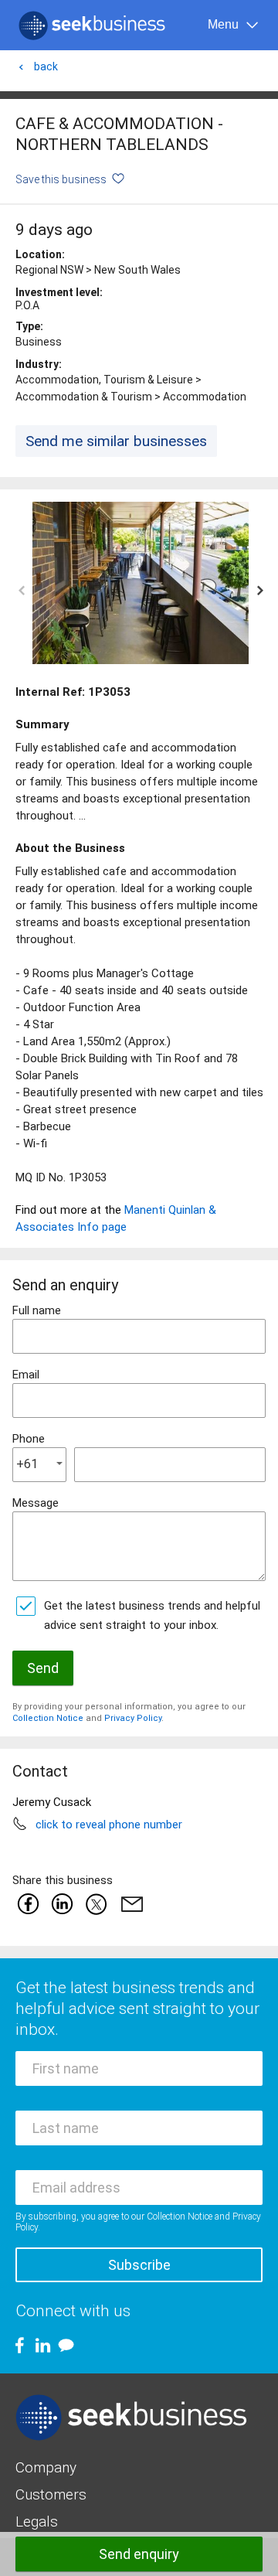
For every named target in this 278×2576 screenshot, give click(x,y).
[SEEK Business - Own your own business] (92, 26)
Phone (29, 1439)
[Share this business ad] (129, 1903)
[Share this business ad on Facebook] (28, 1903)
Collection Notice (48, 1718)
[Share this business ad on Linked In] (62, 1903)
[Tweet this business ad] (96, 1903)
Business (39, 342)
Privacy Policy (133, 1718)
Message (36, 1503)
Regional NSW (49, 270)
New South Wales (137, 270)
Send (43, 1668)
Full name (37, 1310)
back (46, 66)
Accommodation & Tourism (84, 397)
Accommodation (205, 397)
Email (26, 1375)
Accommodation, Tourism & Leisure (104, 380)
